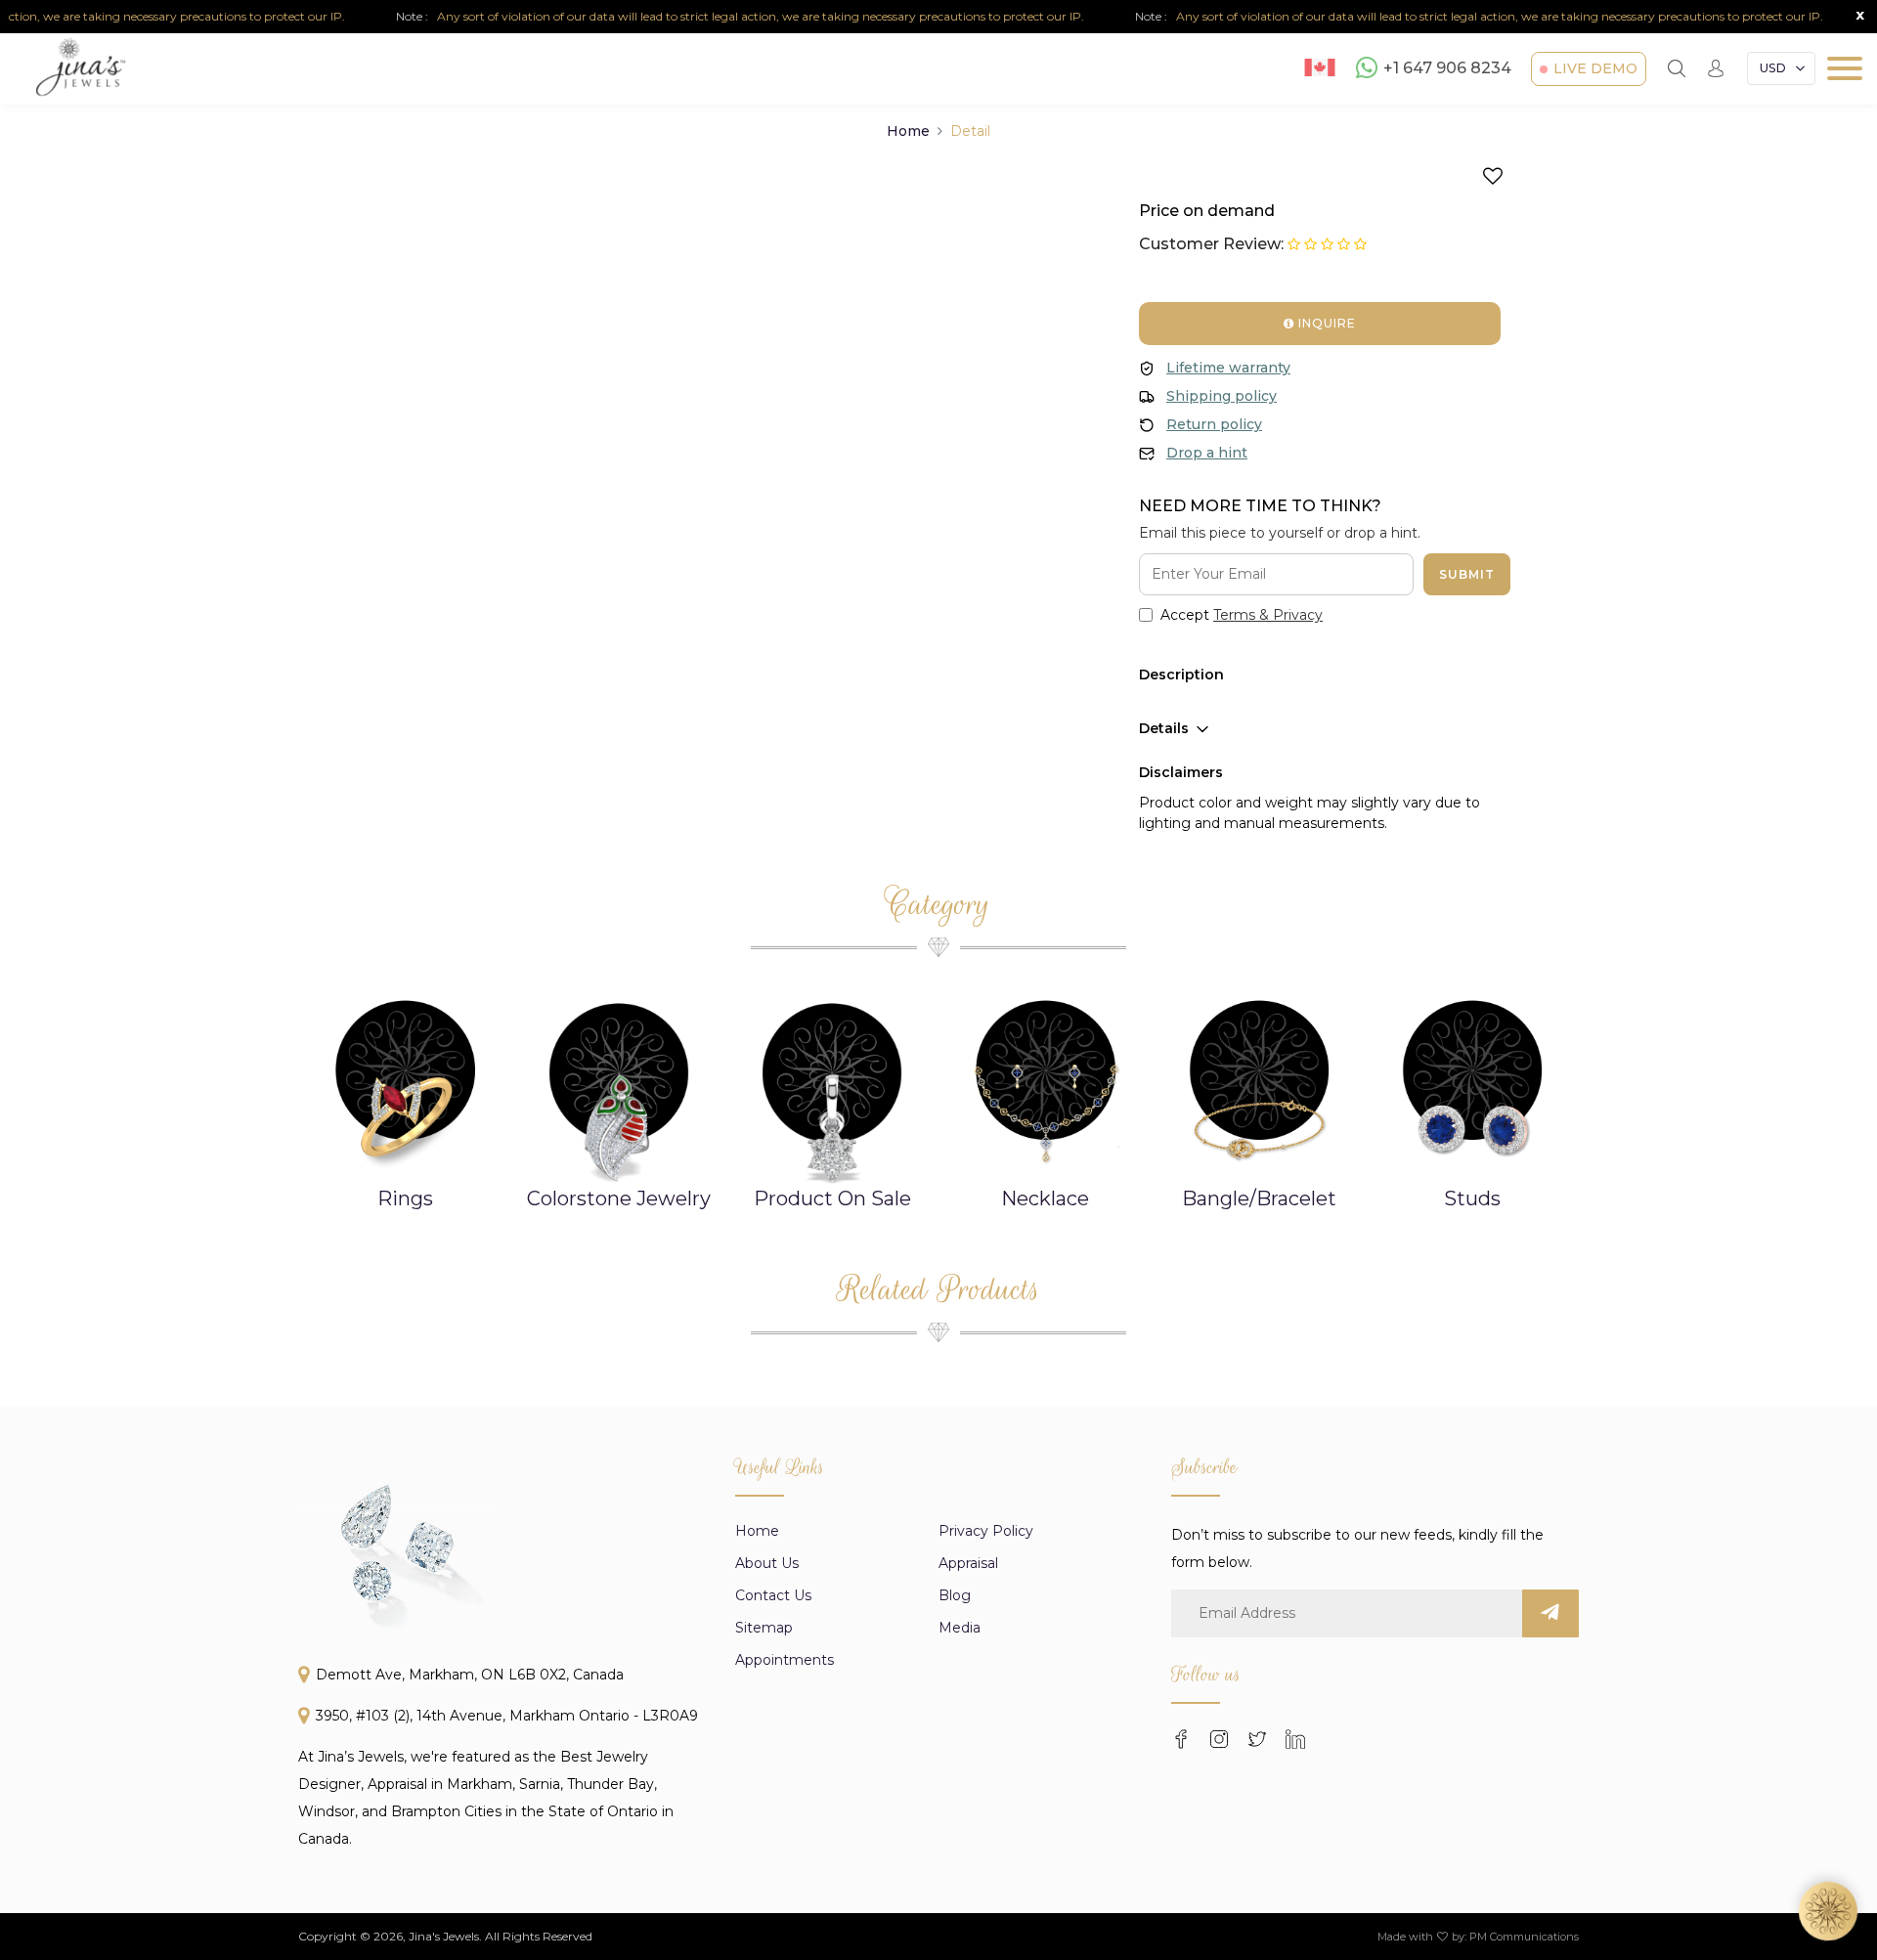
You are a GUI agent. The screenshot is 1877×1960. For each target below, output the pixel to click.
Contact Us (773, 1595)
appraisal (968, 1563)
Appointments (785, 1660)
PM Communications (1524, 1937)
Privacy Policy (986, 1531)
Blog (955, 1595)
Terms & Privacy (1268, 615)
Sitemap (764, 1628)
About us (767, 1563)
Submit (1467, 574)
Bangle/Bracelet (1259, 1198)
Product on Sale (832, 1198)
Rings (405, 1198)
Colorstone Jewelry (619, 1198)
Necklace (1045, 1198)
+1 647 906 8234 (1447, 69)
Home (908, 131)
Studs (1472, 1198)
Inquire (1325, 323)
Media (960, 1628)
